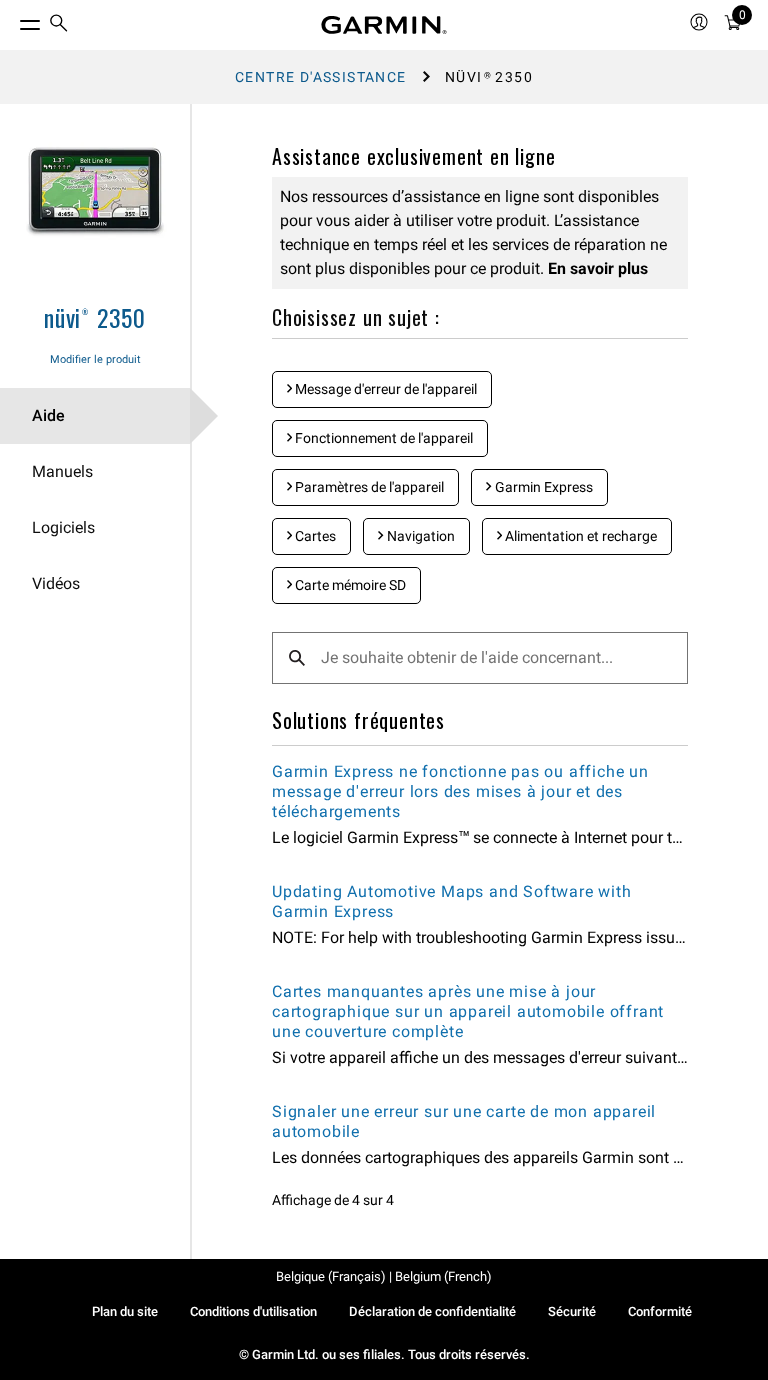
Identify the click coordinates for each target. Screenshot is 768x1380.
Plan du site (125, 1311)
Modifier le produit (95, 359)
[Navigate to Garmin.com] (384, 25)
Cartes (314, 536)
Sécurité (572, 1311)
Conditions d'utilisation (253, 1311)
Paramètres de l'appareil (368, 487)
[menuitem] (59, 25)
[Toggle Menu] (12, 20)
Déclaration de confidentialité (432, 1311)
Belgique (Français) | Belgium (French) (384, 1276)
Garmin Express (542, 487)
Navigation (419, 536)
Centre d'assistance (321, 77)
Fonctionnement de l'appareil (382, 438)
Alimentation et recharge (579, 536)
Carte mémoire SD (349, 585)
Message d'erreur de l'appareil (384, 389)
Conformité (660, 1311)
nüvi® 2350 (95, 317)
